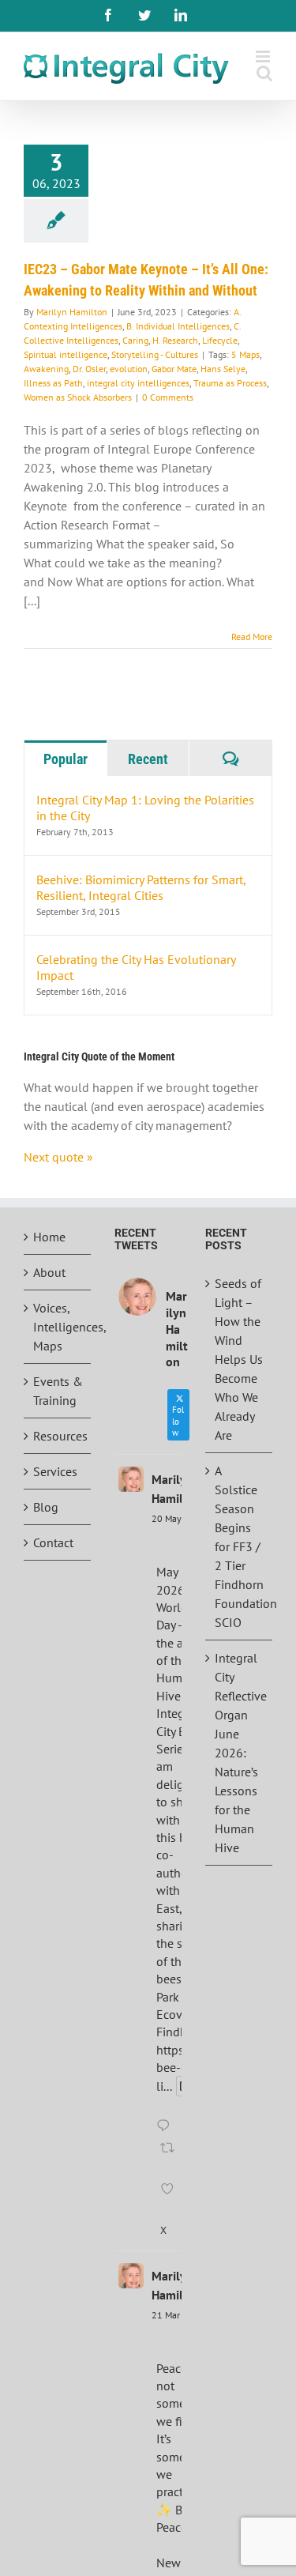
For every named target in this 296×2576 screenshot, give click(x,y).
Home (49, 1237)
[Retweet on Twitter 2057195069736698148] (169, 2158)
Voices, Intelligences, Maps (58, 1327)
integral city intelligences (138, 383)
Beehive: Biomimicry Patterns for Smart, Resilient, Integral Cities (141, 887)
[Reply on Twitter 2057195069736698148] (167, 2126)
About (49, 1272)
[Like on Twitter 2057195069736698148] (169, 2199)
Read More (252, 636)
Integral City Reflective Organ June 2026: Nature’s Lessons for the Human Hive (240, 1753)
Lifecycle (220, 340)
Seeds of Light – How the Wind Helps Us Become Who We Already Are (239, 1359)
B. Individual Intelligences (178, 326)
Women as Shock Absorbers (78, 397)
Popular (66, 759)
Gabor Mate (174, 369)
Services (55, 1471)
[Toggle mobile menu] (264, 56)
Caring (135, 340)
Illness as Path (53, 383)
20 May (167, 1518)
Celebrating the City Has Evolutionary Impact (136, 967)
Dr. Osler (89, 369)
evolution (129, 369)
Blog (46, 1507)
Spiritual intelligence (66, 354)
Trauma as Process (230, 383)
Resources (58, 1436)
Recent (148, 759)
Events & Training (58, 1391)
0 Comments (168, 397)
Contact (53, 1542)
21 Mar (166, 2315)
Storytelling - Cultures (155, 354)
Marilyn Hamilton (72, 312)
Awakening (46, 369)
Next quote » (58, 1157)
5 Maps (245, 354)
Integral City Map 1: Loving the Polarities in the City (145, 808)
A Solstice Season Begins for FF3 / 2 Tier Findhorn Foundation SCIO (240, 1546)
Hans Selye (223, 369)
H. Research (175, 340)
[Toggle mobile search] (264, 73)
